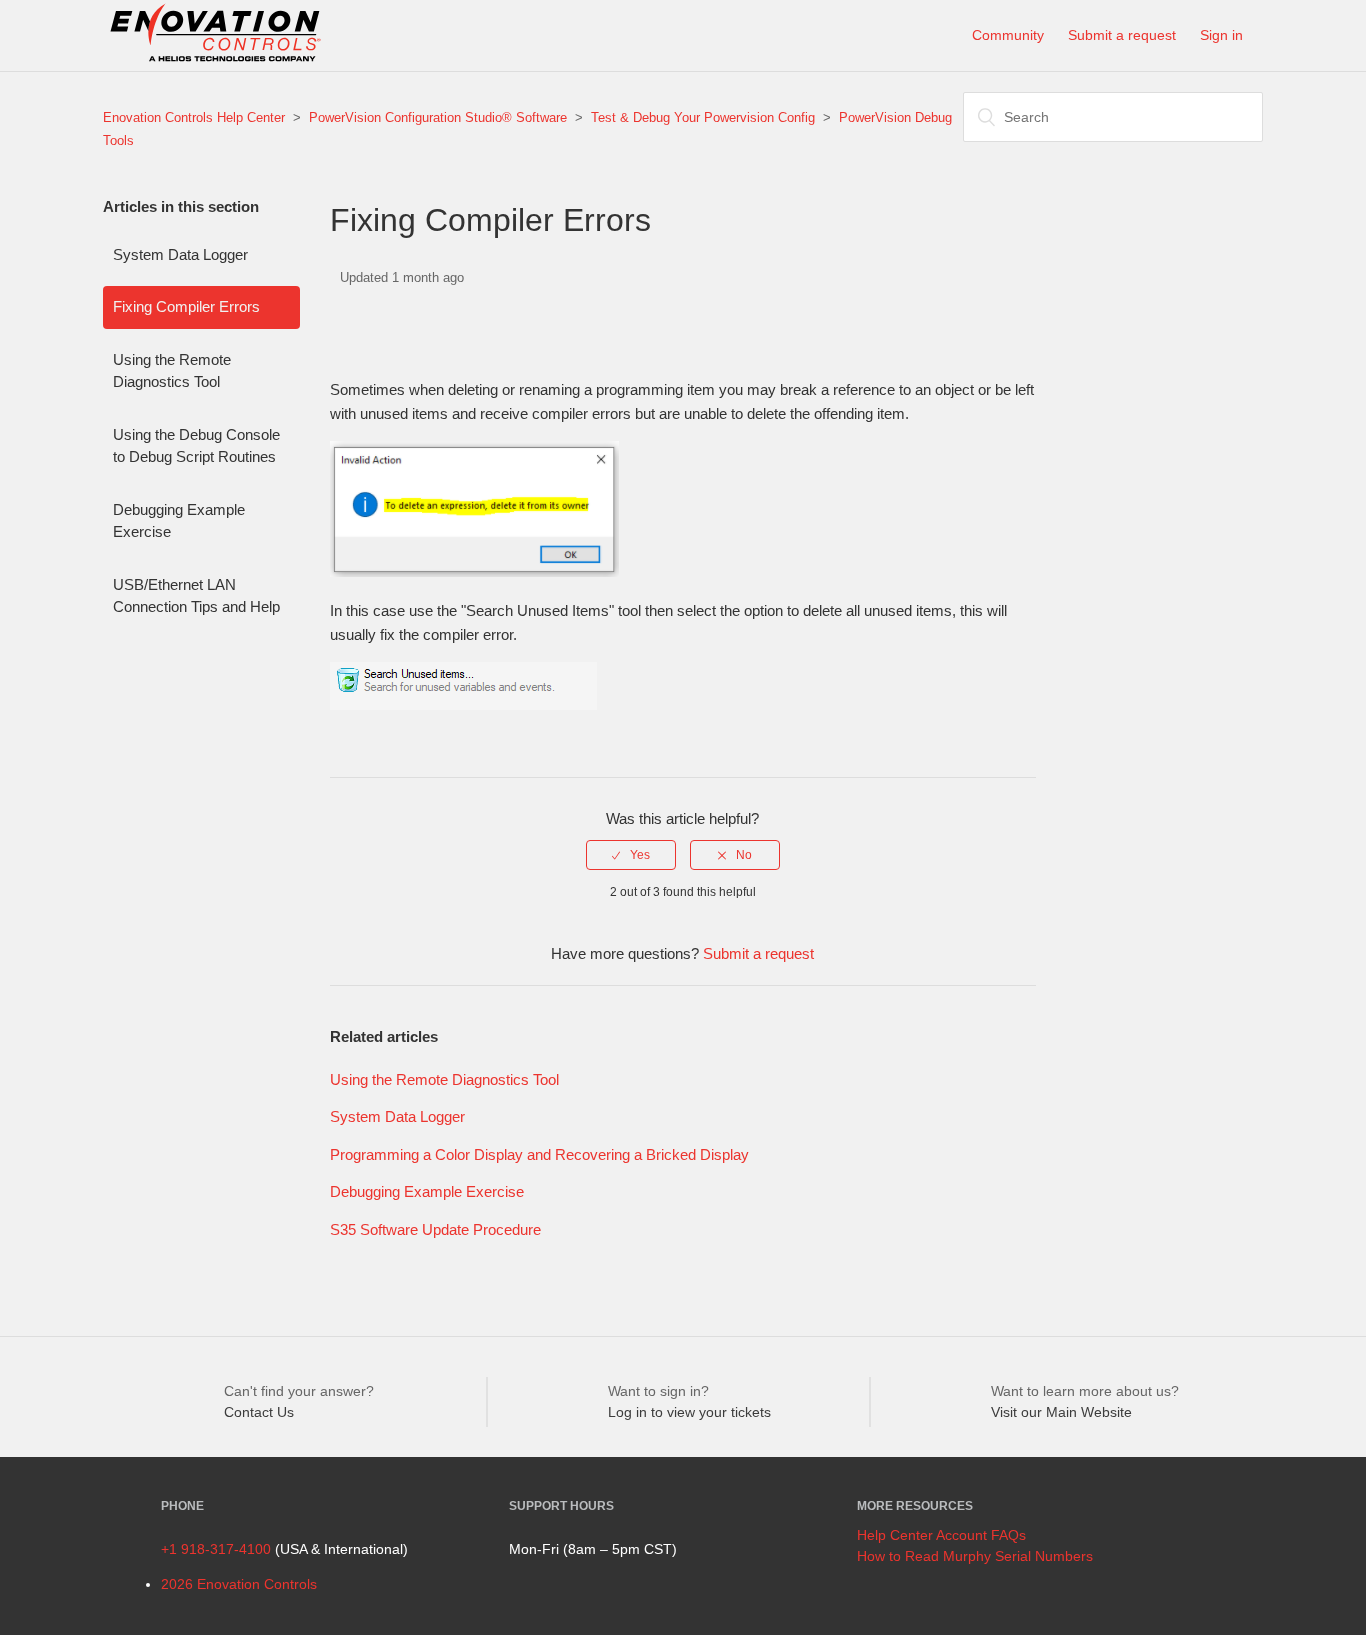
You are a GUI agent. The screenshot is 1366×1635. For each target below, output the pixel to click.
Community (1008, 35)
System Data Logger (180, 254)
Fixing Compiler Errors (186, 306)
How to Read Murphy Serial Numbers (975, 1556)
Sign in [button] (1221, 35)
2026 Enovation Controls (239, 1584)
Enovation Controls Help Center (194, 117)
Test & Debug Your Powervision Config (703, 117)
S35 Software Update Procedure (435, 1229)
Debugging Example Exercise (179, 521)
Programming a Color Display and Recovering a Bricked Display (539, 1154)
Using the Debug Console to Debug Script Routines (196, 446)
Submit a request (1122, 35)
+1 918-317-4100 (216, 1549)
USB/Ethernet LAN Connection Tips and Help (196, 596)
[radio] (631, 855)
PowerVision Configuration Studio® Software (438, 117)
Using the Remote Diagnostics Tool (172, 371)
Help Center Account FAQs (941, 1535)
